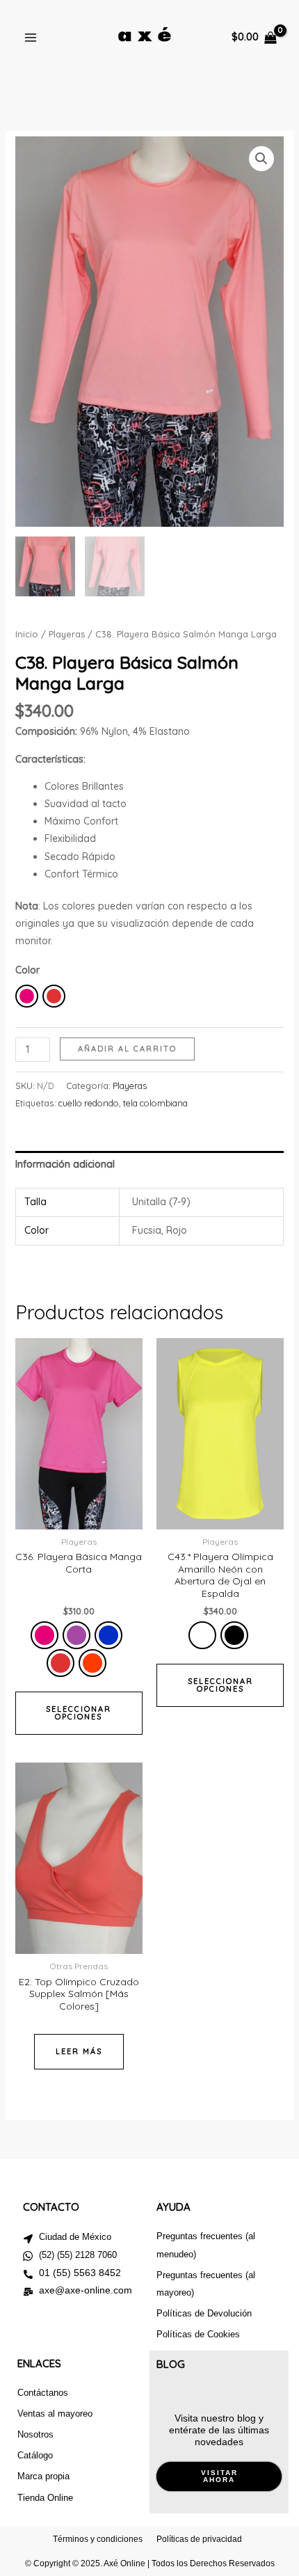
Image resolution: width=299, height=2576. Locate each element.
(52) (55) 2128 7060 (78, 2255)
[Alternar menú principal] (31, 38)
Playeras (67, 634)
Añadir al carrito (127, 1049)
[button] (261, 159)
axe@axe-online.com (86, 2290)
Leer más (79, 2051)
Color (27, 970)
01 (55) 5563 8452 (80, 2273)
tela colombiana (155, 1103)
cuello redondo (89, 1103)
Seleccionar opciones (79, 1713)
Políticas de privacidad (199, 2539)
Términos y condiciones (98, 2539)
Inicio (27, 634)
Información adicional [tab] (65, 1164)
